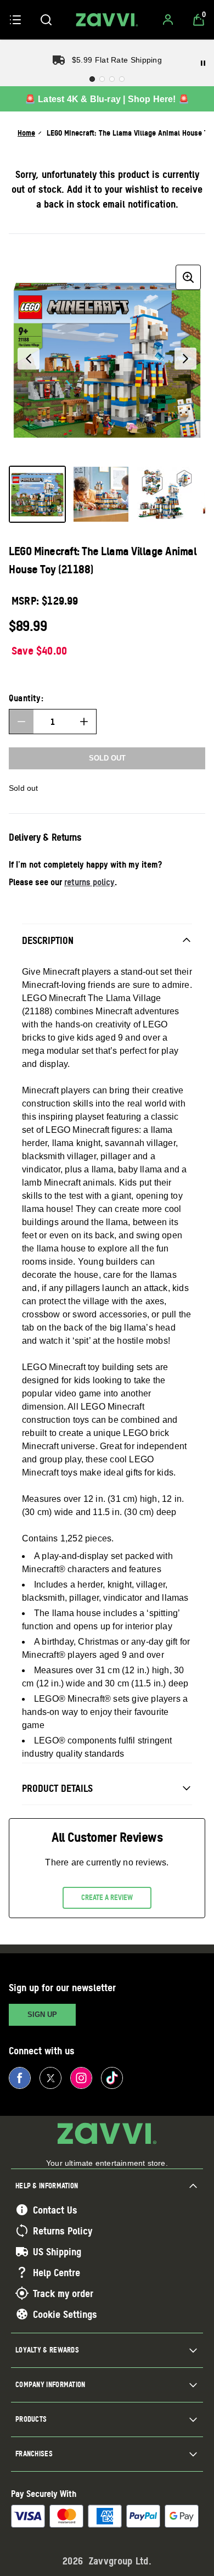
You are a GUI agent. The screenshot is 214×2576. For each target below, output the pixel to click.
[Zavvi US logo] (107, 20)
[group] (107, 359)
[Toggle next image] (185, 359)
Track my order (63, 2293)
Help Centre (57, 2272)
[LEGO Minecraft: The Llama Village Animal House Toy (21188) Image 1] (37, 494)
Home (26, 133)
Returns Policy (63, 2231)
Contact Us (55, 2210)
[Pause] (203, 63)
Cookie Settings (65, 2314)
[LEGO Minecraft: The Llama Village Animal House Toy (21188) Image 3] (165, 494)
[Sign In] (168, 20)
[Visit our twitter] (50, 2078)
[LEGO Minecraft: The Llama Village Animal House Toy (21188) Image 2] (101, 494)
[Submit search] (46, 20)
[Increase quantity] (84, 722)
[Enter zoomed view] (188, 277)
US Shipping (57, 2251)
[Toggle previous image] (29, 359)
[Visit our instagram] (81, 2078)
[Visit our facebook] (20, 2078)
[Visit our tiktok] (112, 2078)
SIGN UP (42, 2015)
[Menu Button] (15, 20)
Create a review (107, 1897)
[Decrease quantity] (21, 722)
